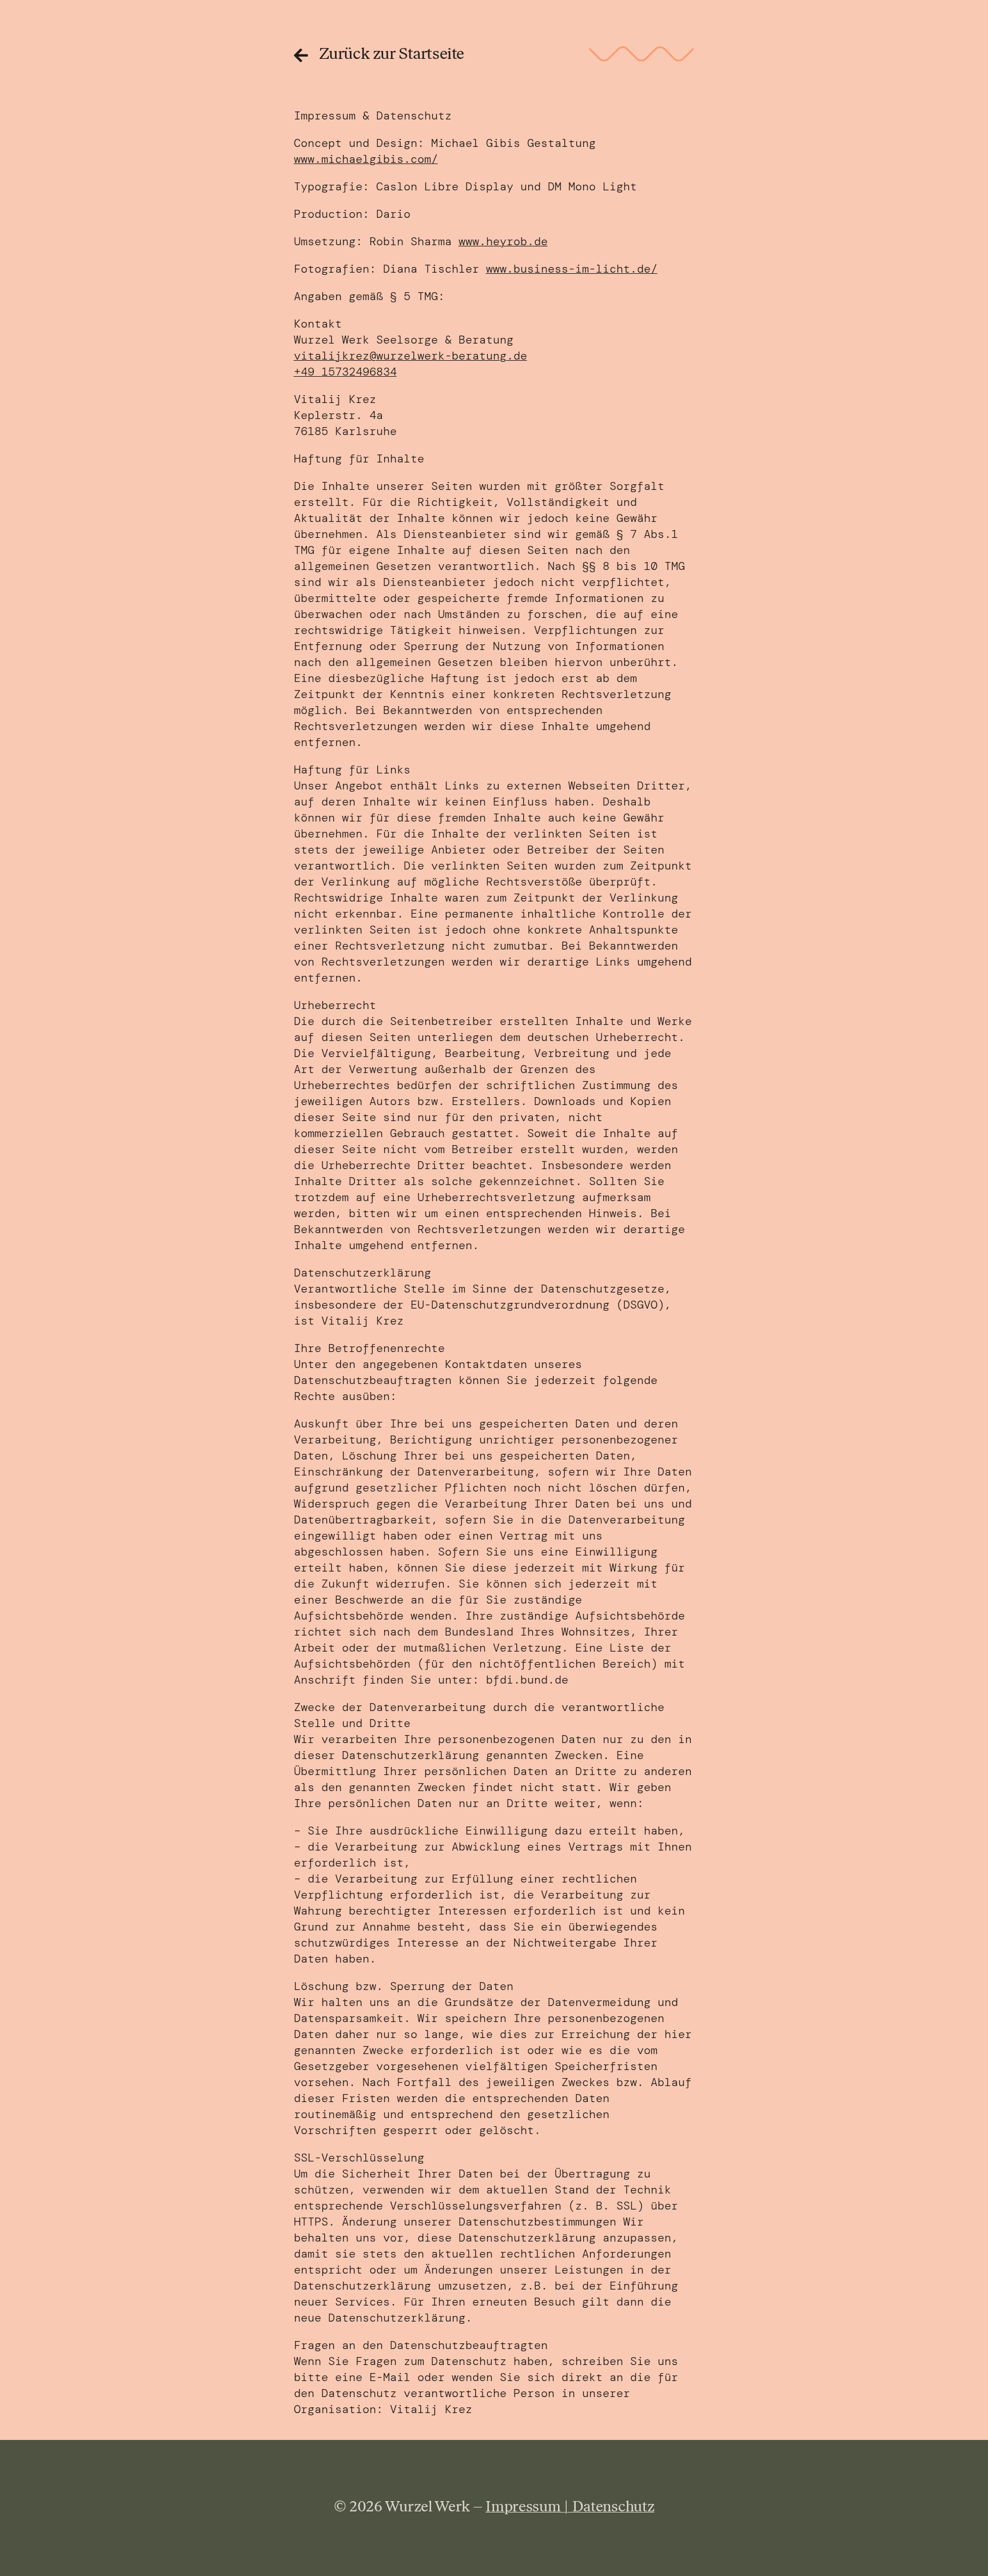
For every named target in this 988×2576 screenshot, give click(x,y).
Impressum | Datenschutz (570, 2508)
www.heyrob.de (503, 241)
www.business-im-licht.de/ (572, 269)
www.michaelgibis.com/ (366, 159)
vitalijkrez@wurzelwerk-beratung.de (411, 356)
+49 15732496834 (345, 372)
